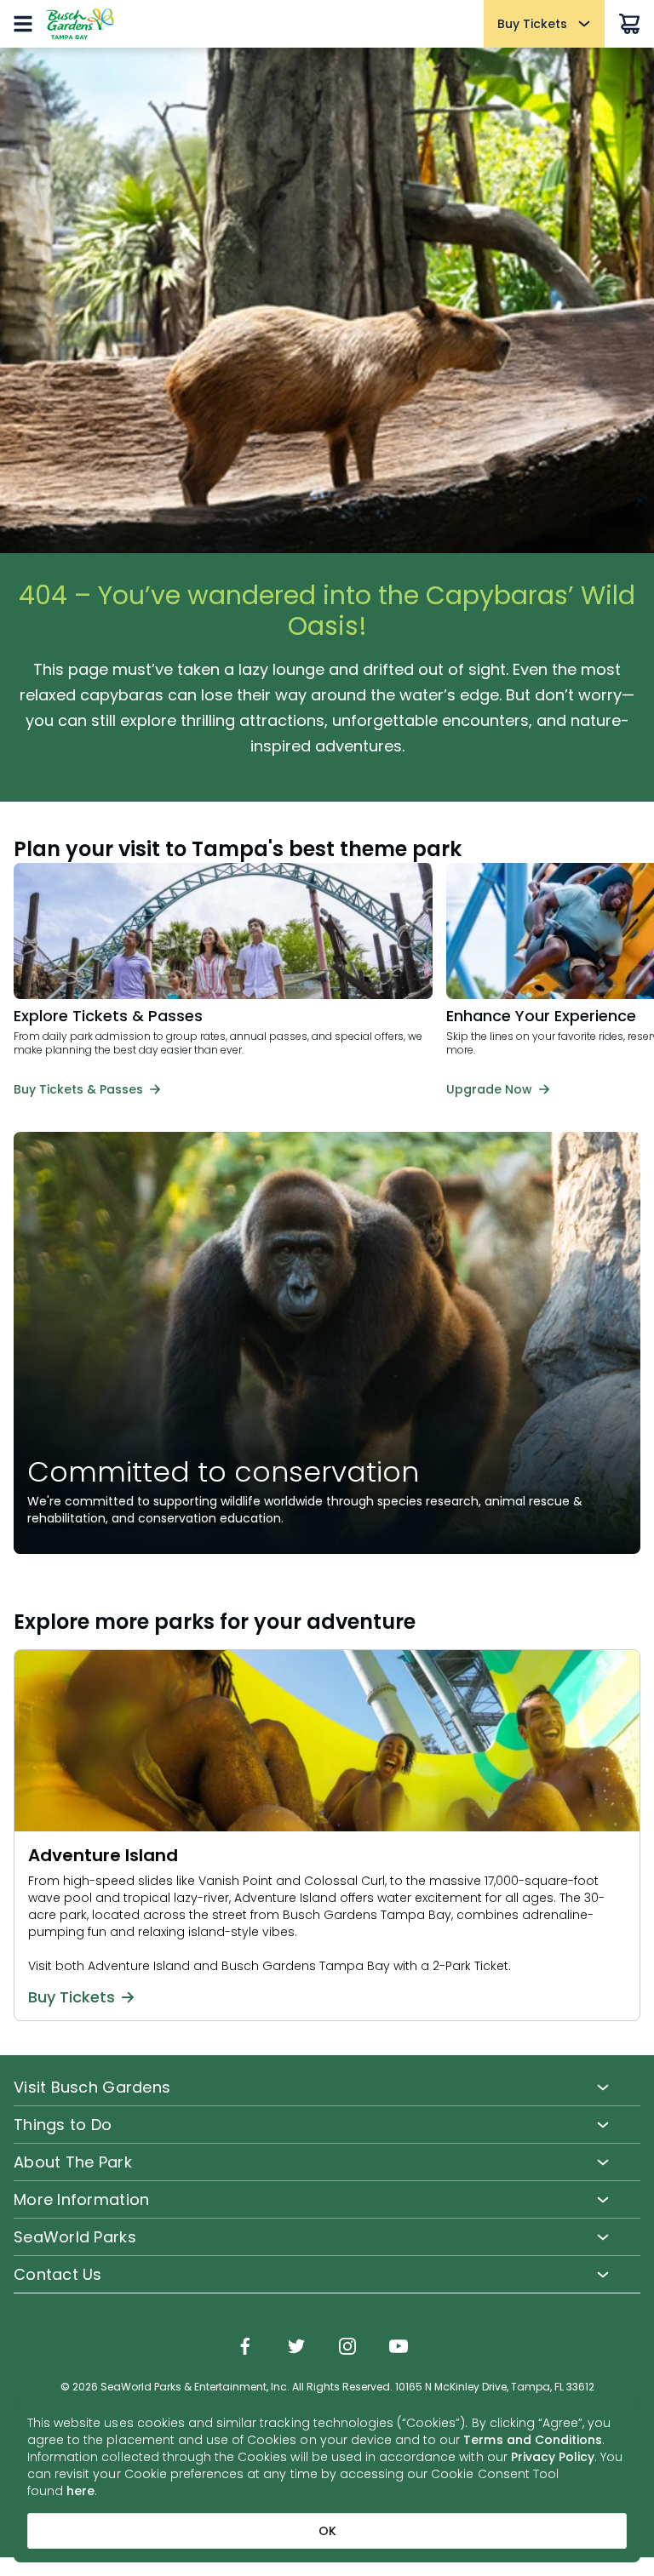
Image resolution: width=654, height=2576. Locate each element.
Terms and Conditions (533, 2440)
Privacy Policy (553, 2457)
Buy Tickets (72, 1997)
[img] (245, 2348)
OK (327, 2531)
